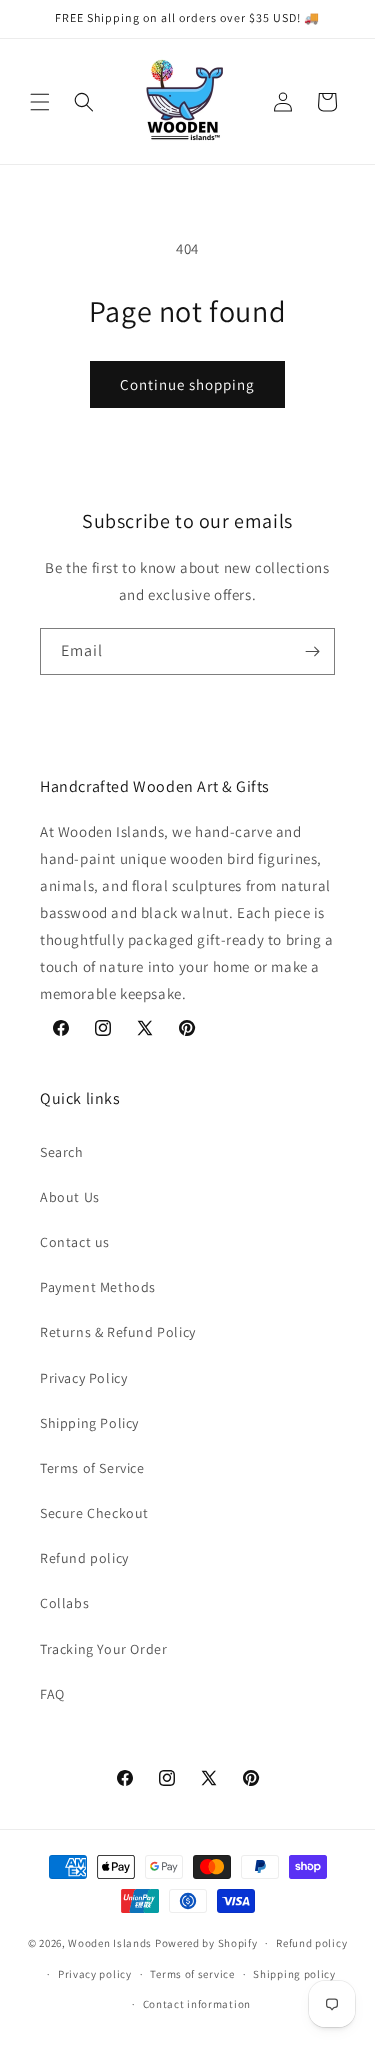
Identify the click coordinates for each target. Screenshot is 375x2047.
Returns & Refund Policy (118, 1332)
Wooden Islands (110, 1943)
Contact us (75, 1242)
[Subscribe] (312, 651)
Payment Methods (98, 1287)
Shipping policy (294, 1974)
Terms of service (192, 1974)
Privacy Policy (83, 1378)
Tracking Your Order (103, 1649)
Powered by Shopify (206, 1943)
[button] (40, 102)
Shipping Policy (89, 1423)
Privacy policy (95, 1974)
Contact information (197, 2004)
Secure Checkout (94, 1513)
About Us (70, 1197)
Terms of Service (92, 1468)
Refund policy (84, 1558)
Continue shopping (187, 384)
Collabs (64, 1603)
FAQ (52, 1694)
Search (62, 1152)
